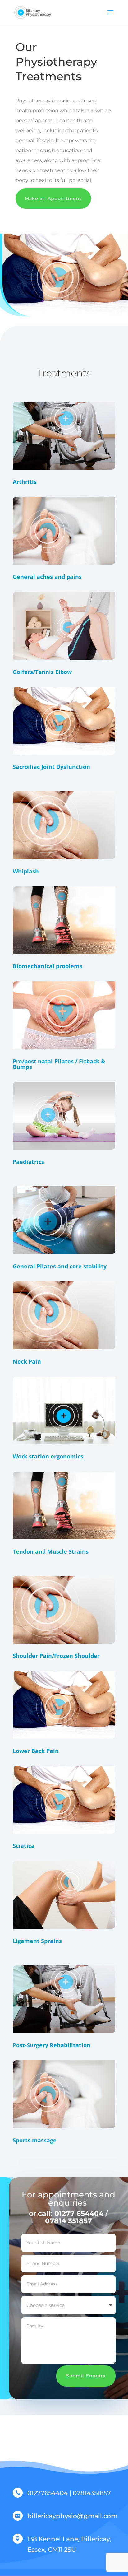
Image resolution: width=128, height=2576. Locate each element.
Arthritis (25, 482)
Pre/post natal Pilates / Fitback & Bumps (59, 1064)
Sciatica (24, 1846)
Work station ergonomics (48, 1456)
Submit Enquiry (86, 2376)
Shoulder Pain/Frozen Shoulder (56, 1656)
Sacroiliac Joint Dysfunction (51, 767)
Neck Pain (27, 1361)
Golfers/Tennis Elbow (42, 672)
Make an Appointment (53, 198)
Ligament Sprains (37, 1941)
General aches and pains (47, 577)
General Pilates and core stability (60, 1266)
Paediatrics (28, 1162)
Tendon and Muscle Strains (51, 1551)
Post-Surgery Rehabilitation (52, 2045)
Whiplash (26, 871)
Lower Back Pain (36, 1751)
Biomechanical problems (48, 966)
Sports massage (35, 2140)
